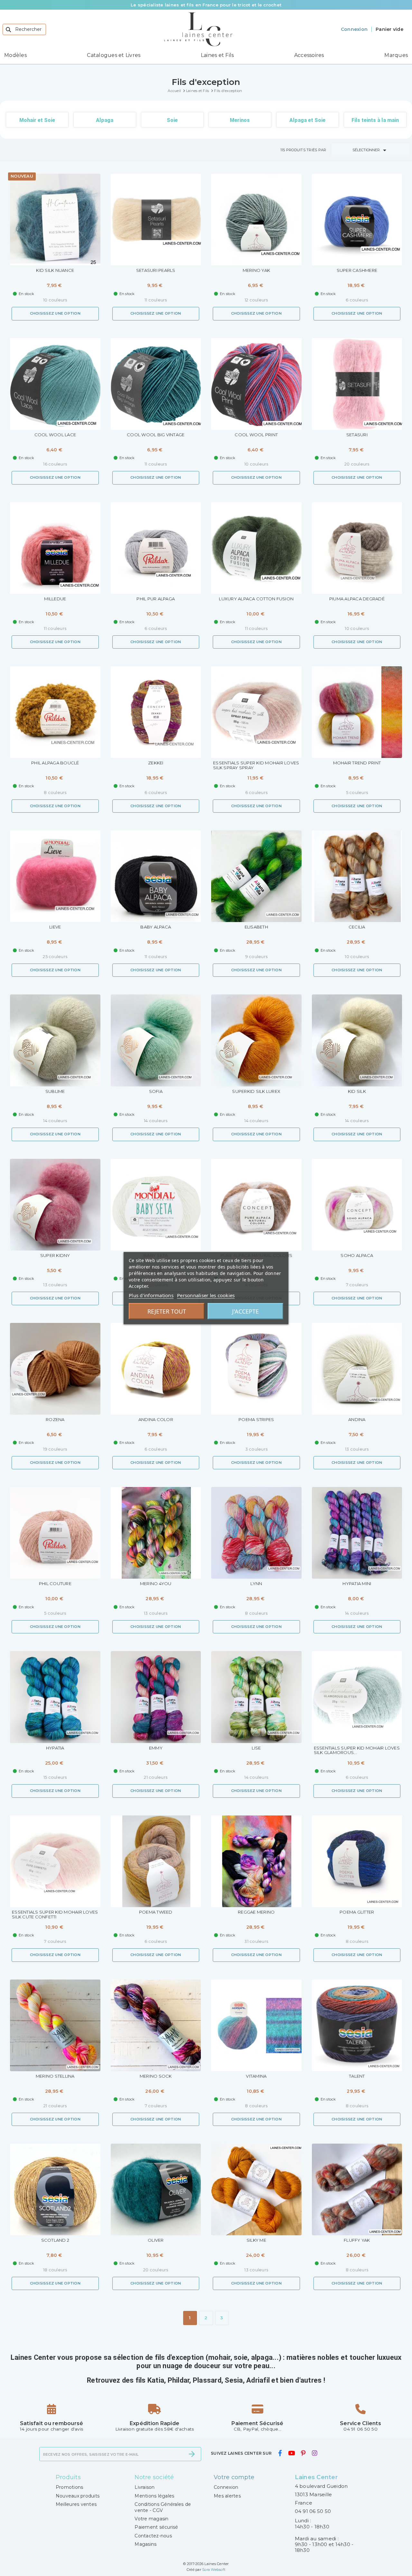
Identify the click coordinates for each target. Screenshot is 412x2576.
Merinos (240, 120)
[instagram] (314, 2453)
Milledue (55, 599)
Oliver (156, 2240)
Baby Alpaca (156, 927)
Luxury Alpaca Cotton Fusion (256, 599)
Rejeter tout (167, 1311)
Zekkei (156, 763)
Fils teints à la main (375, 120)
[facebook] (280, 2453)
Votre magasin (151, 2519)
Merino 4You (156, 1584)
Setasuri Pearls (156, 270)
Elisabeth (256, 927)
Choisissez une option (55, 313)
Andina (357, 1420)
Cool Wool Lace (55, 435)
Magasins (145, 2544)
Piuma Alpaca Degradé (357, 599)
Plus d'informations (151, 1295)
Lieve (55, 927)
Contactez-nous (153, 2536)
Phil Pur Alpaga (156, 599)
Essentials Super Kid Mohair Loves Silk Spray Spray (256, 765)
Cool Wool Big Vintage (156, 435)
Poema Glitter (357, 1912)
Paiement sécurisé (156, 2527)
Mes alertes (227, 2496)
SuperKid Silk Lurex (256, 1091)
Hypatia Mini (357, 1584)
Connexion (226, 2487)
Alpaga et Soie (307, 120)
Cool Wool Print (256, 435)
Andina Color (156, 1420)
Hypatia (55, 1748)
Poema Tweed (156, 1912)
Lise (256, 1748)
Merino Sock (156, 2076)
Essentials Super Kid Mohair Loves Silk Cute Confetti (55, 1915)
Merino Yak (257, 270)
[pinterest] (303, 2453)
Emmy (156, 1748)
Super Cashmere (357, 270)
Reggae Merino (256, 1912)
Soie (172, 120)
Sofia (156, 1091)
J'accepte (245, 1311)
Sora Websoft (214, 2570)
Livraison (145, 2487)
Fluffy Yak (357, 2240)
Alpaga (105, 120)
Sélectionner (370, 150)
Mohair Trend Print (357, 763)
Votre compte (234, 2477)
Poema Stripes (256, 1420)
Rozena (55, 1420)
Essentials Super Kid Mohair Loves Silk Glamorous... (357, 1750)
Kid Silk (357, 1091)
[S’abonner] (192, 2454)
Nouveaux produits (78, 2496)
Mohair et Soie (37, 120)
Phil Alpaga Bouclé (55, 763)
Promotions (70, 2487)
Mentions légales (154, 2496)
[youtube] (291, 2453)
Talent (357, 2076)
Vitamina (256, 2076)
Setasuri (357, 435)
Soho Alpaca (357, 1256)
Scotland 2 (55, 2240)
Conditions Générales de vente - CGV (163, 2507)
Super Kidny (55, 1256)
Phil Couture (55, 1584)
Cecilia (357, 927)
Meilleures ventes (76, 2504)
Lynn (256, 1584)
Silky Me (256, 2240)
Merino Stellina (55, 2076)
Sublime (55, 1091)
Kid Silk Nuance (55, 270)
